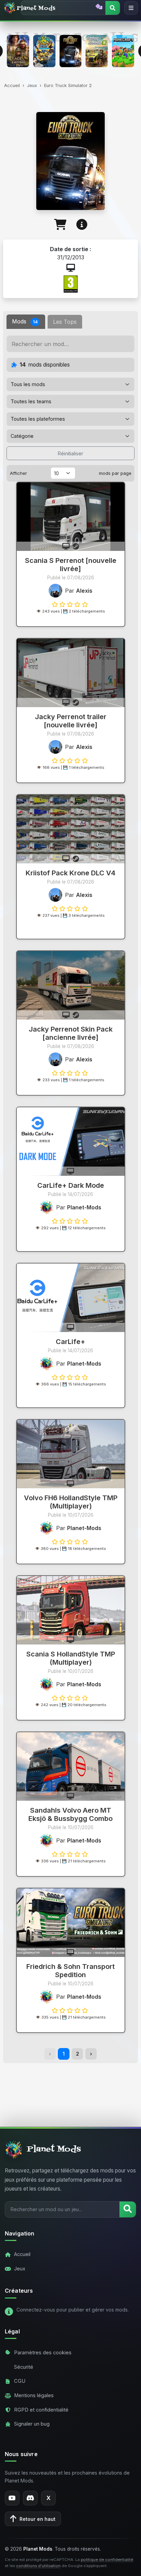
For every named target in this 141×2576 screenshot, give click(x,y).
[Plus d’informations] (82, 225)
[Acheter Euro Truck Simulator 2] (60, 225)
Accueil (12, 85)
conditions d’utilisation (38, 2566)
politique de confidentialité (107, 2560)
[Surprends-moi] (99, 7)
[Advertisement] (70, 2088)
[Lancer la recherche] (128, 2209)
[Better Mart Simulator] (44, 51)
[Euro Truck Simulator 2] (71, 51)
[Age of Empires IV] (18, 51)
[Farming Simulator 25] (97, 51)
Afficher (18, 473)
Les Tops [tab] (65, 322)
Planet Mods (36, 8)
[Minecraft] (123, 51)
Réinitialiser (70, 453)
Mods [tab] (25, 321)
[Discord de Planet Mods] (30, 2498)
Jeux (32, 85)
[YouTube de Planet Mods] (12, 2498)
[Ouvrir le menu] (131, 8)
